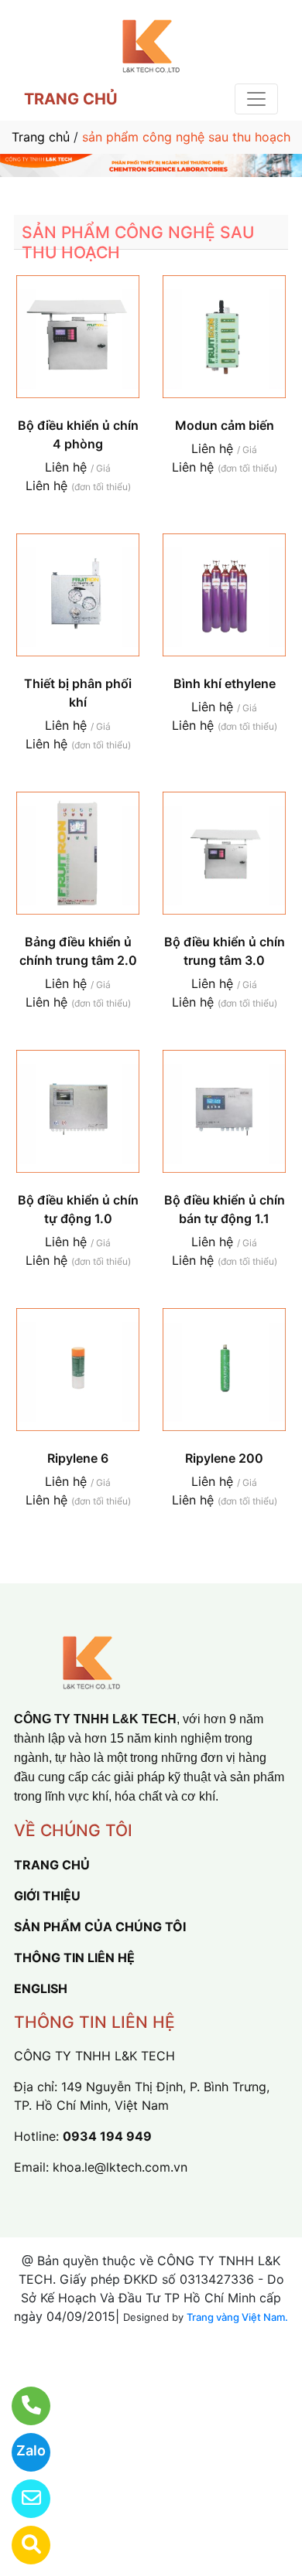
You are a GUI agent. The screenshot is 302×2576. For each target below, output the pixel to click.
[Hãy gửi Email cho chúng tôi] (21, 2499)
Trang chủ (41, 137)
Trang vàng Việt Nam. (237, 2317)
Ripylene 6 (78, 1458)
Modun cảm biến (225, 425)
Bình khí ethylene (225, 683)
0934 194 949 (107, 2136)
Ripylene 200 (224, 1458)
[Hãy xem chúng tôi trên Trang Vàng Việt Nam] (21, 2545)
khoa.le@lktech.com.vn (120, 2167)
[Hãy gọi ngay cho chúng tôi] (21, 2406)
